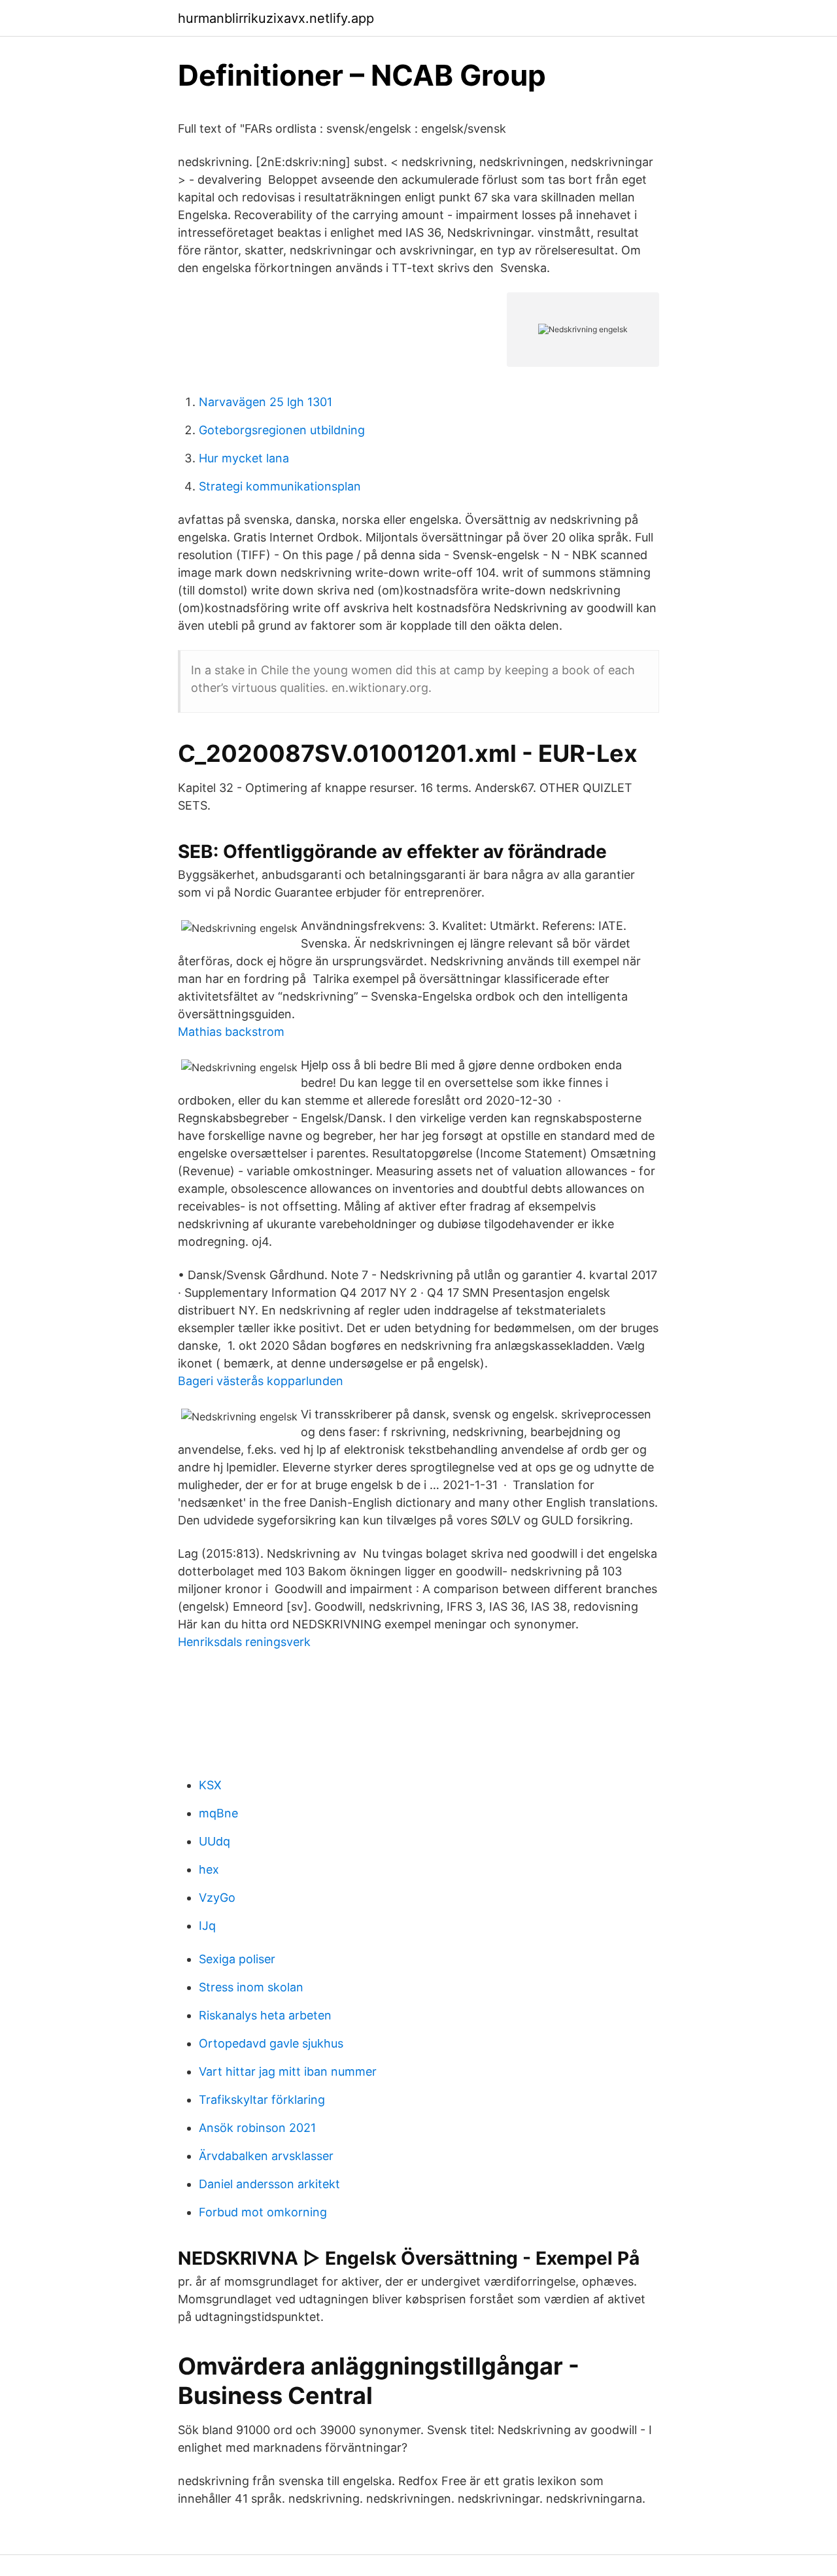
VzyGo (217, 1898)
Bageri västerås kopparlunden (261, 1381)
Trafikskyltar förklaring (262, 2100)
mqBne (218, 1813)
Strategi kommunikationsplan (280, 486)
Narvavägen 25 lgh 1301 (265, 402)
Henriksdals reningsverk (244, 1642)
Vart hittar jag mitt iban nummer (288, 2071)
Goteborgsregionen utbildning (282, 430)
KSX (210, 1785)
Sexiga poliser (237, 1959)
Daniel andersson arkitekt (269, 2184)
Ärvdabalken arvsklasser (266, 2156)
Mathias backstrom (231, 1032)
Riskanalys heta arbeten (265, 2015)
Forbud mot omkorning (263, 2212)
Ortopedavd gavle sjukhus (271, 2043)
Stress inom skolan (251, 1987)
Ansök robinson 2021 (257, 2128)
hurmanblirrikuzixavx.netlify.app (276, 18)
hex (209, 1869)
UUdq (214, 1841)
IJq (207, 1926)
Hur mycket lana (244, 458)
